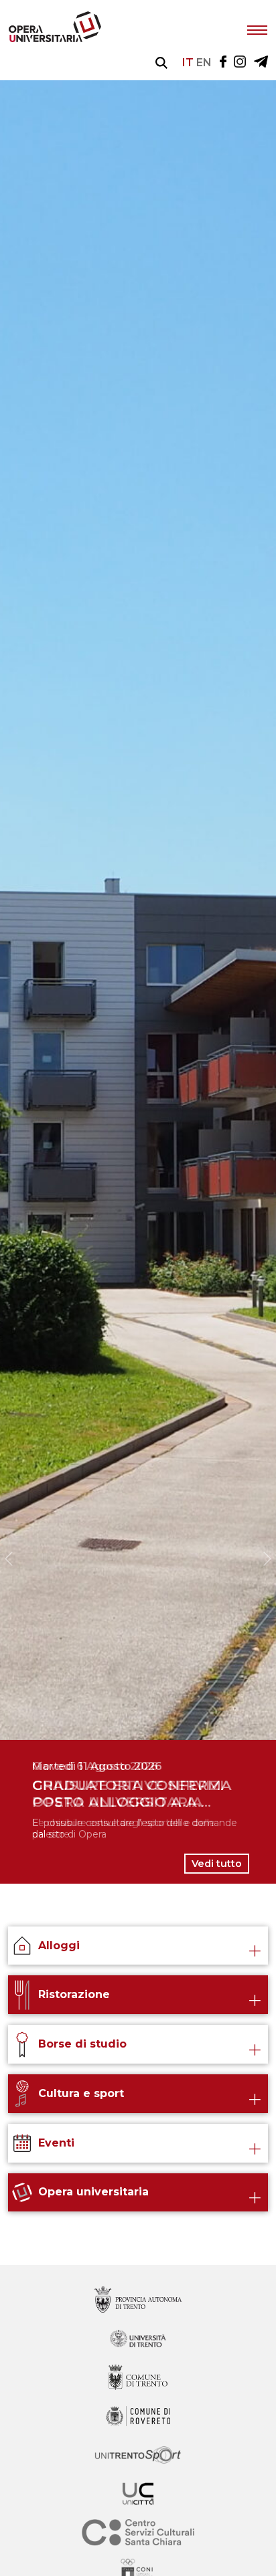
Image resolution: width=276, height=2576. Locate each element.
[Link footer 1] (138, 2340)
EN (204, 63)
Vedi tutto (217, 1864)
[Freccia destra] (267, 1559)
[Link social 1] (240, 63)
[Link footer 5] (138, 2495)
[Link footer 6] (138, 2534)
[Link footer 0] (138, 2301)
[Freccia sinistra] (9, 1559)
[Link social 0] (223, 63)
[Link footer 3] (138, 2417)
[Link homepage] (55, 39)
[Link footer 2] (138, 2378)
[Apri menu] (257, 29)
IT (188, 63)
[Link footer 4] (138, 2456)
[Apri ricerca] (161, 63)
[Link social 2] (261, 63)
